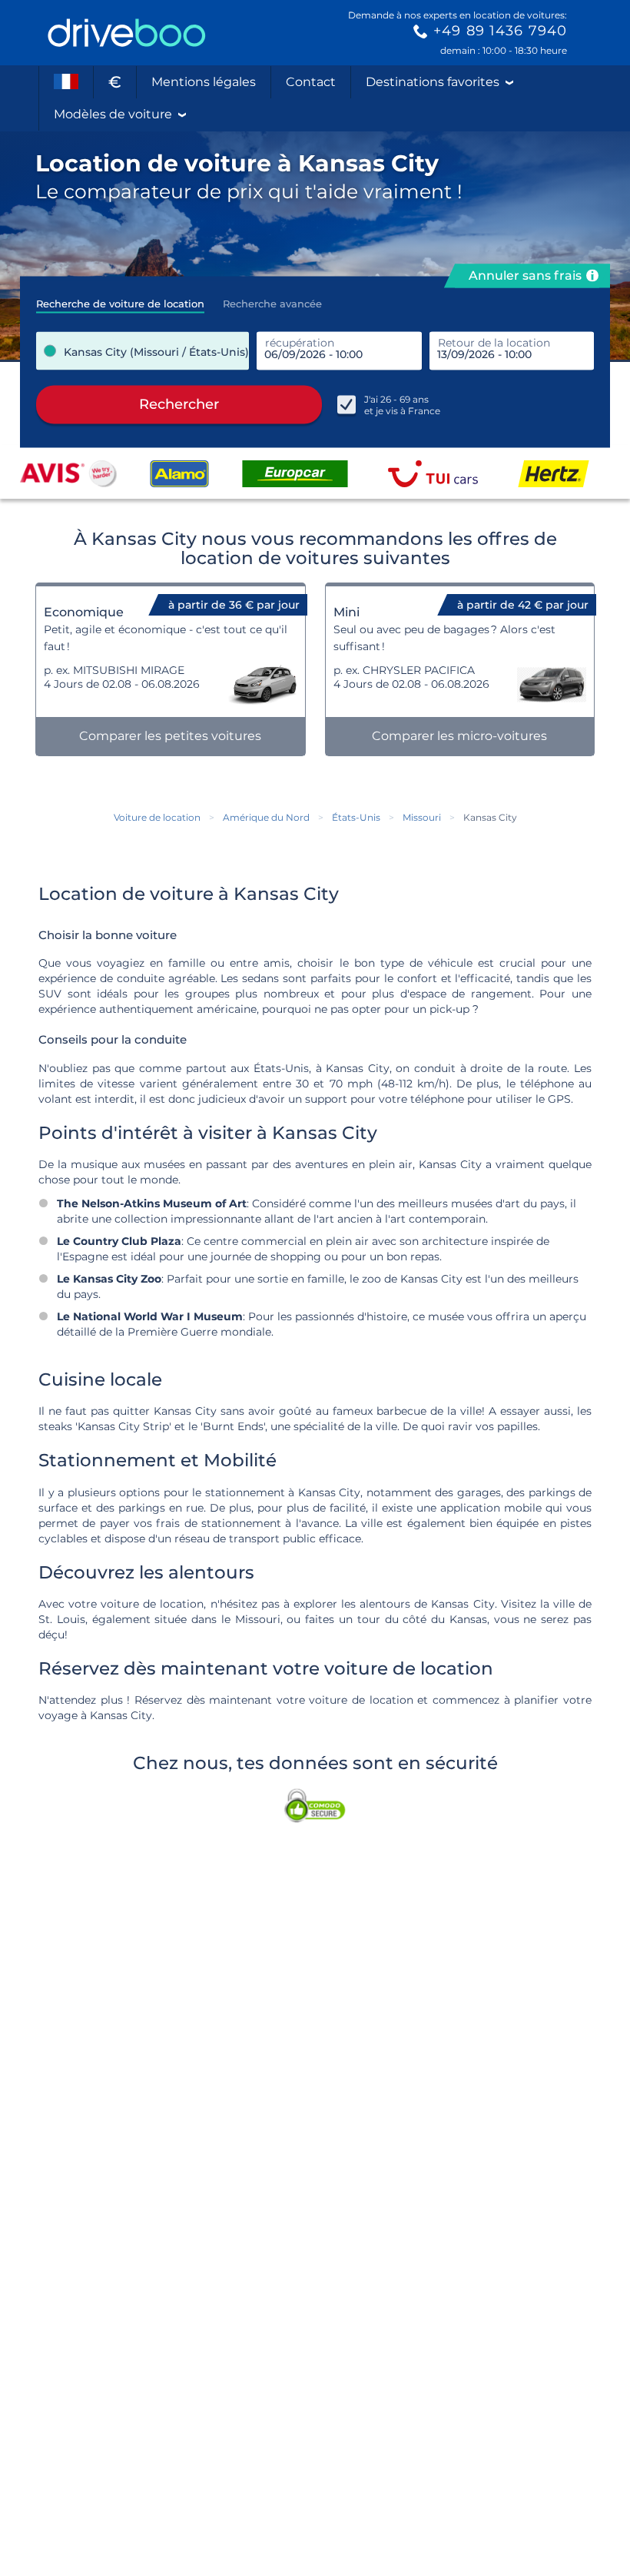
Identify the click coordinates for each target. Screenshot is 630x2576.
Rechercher (179, 404)
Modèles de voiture (113, 114)
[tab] (120, 299)
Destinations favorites (433, 82)
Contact (311, 82)
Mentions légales (204, 82)
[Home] (127, 33)
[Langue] (66, 82)
